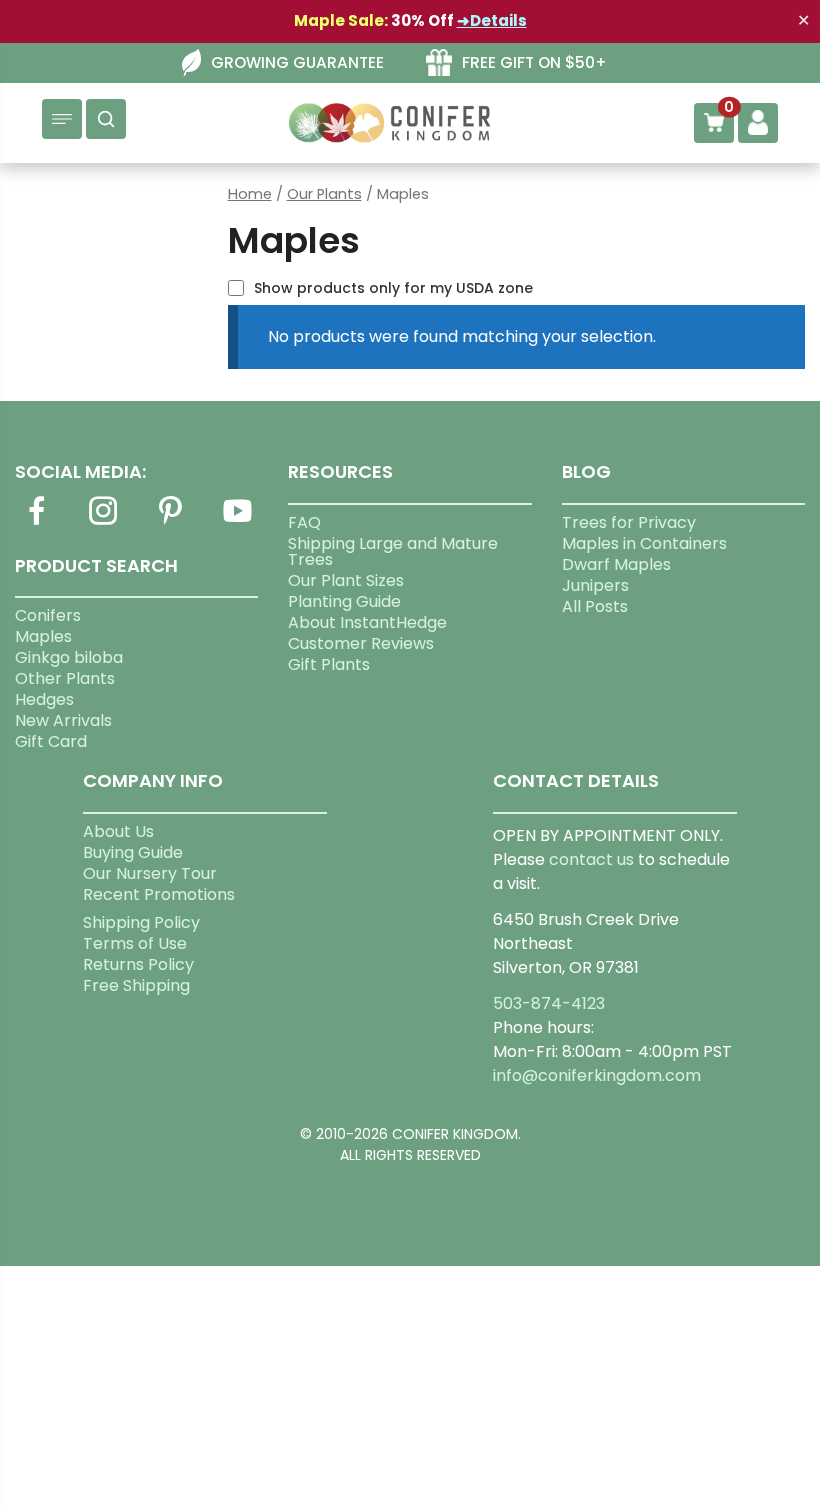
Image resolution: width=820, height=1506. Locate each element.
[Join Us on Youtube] (237, 522)
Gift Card (51, 741)
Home (250, 194)
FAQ (304, 522)
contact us (591, 859)
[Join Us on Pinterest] (170, 522)
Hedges (44, 699)
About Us (118, 831)
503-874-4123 (549, 1003)
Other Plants (65, 678)
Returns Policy (138, 964)
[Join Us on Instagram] (103, 522)
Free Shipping (136, 985)
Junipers (595, 585)
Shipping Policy (141, 922)
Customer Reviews (361, 643)
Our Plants (324, 194)
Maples (43, 636)
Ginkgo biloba (69, 657)
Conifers (48, 615)
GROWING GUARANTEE (297, 62)
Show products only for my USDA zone (393, 288)
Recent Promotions (159, 894)
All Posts (595, 606)
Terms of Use (135, 943)
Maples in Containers (644, 543)
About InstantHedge (367, 622)
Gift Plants (329, 664)
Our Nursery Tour (150, 873)
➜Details (492, 20)
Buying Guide (133, 852)
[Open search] (106, 119)
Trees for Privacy (629, 522)
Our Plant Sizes (346, 580)
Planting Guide (344, 601)
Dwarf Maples (616, 564)
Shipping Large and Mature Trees (393, 551)
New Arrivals (63, 720)
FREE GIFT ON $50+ (534, 62)
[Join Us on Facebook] (36, 522)
